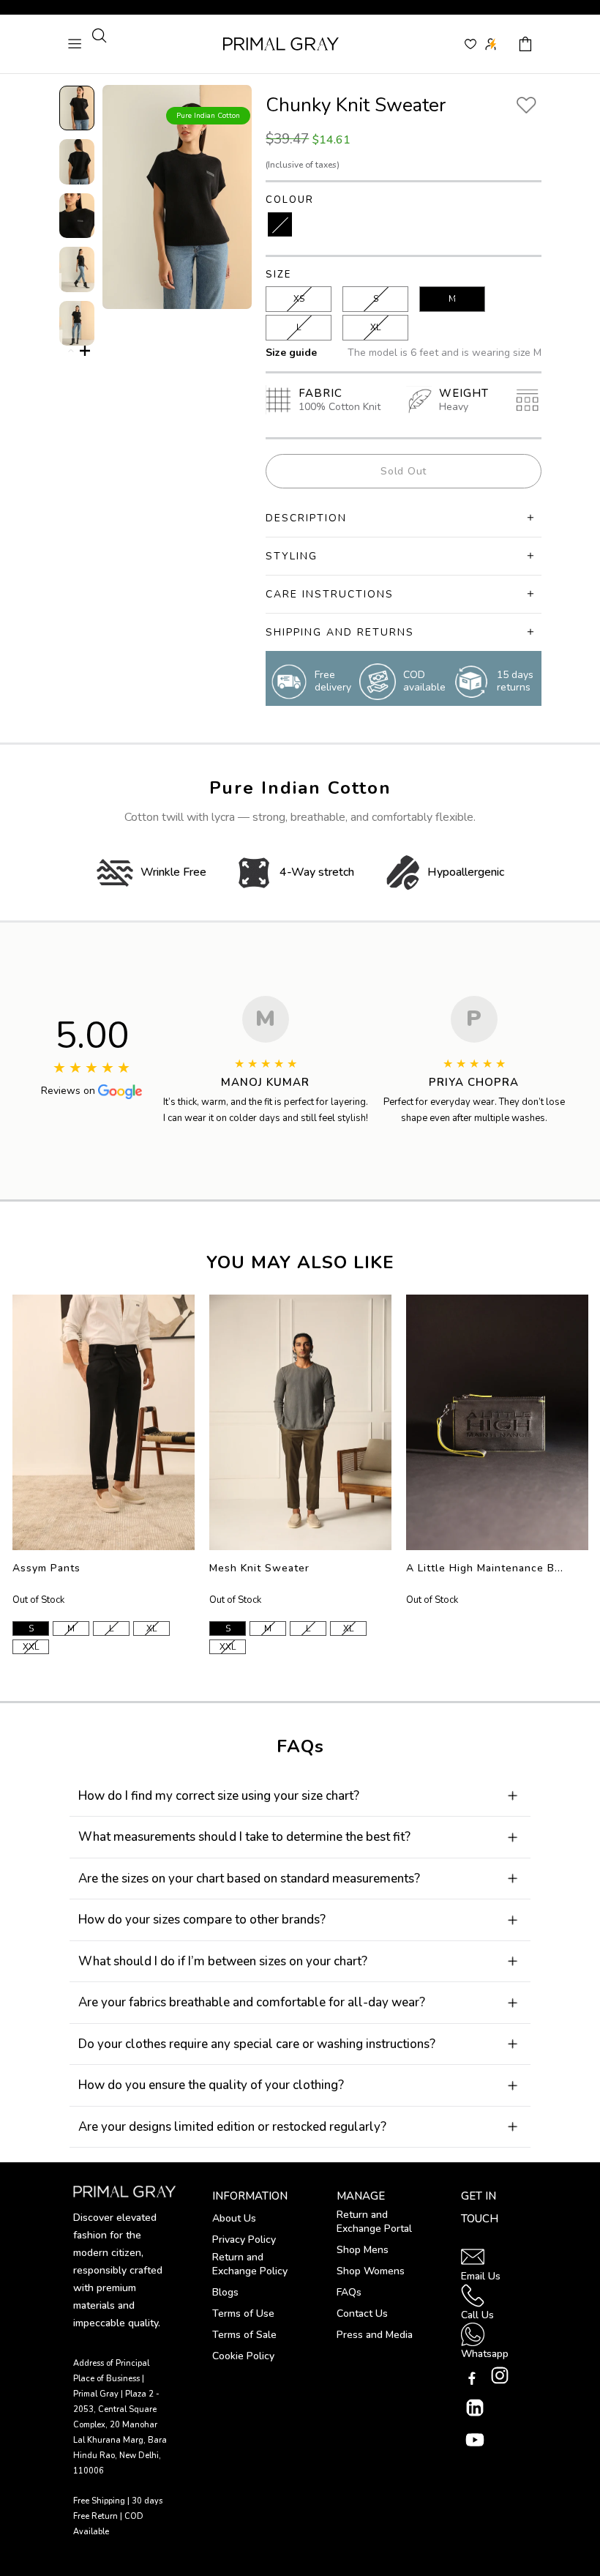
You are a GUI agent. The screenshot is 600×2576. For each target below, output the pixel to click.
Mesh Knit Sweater (259, 1568)
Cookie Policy (243, 2356)
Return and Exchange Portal (374, 2222)
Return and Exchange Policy (250, 2264)
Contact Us (362, 2313)
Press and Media (375, 2335)
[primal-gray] (470, 44)
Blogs (225, 2292)
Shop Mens (363, 2250)
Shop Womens (371, 2271)
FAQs (349, 2292)
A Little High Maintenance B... (485, 1568)
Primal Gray (281, 44)
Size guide (291, 353)
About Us (234, 2218)
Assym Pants (46, 1568)
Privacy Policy (244, 2240)
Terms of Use (243, 2313)
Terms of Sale (244, 2335)
